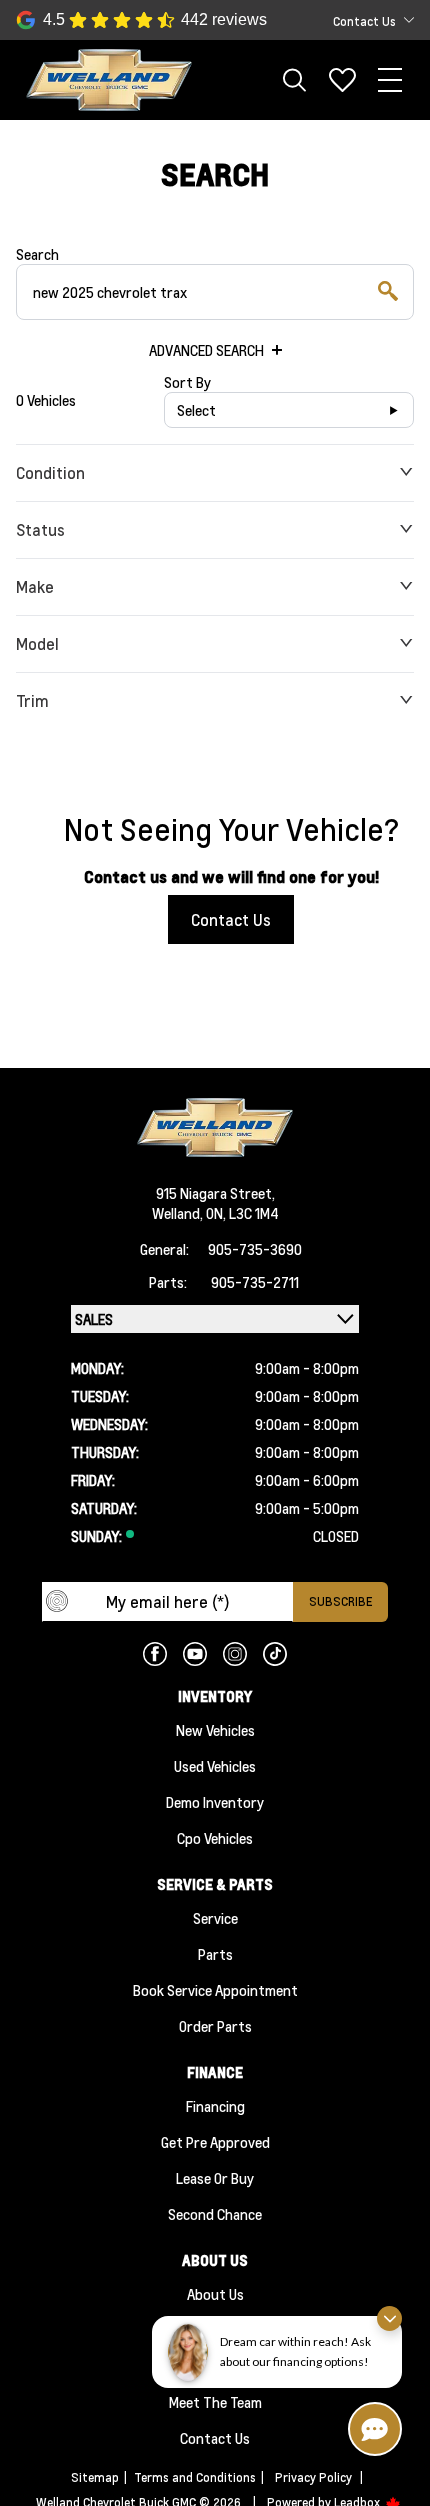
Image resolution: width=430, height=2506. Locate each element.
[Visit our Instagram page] (235, 1654)
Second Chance (215, 2214)
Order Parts (215, 2026)
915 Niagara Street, (215, 1193)
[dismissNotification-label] (389, 2318)
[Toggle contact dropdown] (409, 20)
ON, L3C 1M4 (242, 1213)
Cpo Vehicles (215, 1838)
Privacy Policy (313, 2477)
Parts (215, 1954)
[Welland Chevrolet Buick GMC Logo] (109, 80)
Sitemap (95, 2477)
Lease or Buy (215, 2178)
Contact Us (231, 919)
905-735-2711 (255, 1282)
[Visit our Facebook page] (155, 1654)
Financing (215, 2106)
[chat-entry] (375, 2429)
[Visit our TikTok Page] (275, 1654)
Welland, (179, 1213)
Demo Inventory (215, 1802)
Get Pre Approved (215, 2142)
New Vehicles (215, 1730)
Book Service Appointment (215, 1990)
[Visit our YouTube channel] (195, 1654)
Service (215, 1918)
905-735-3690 (255, 1249)
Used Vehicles (215, 1766)
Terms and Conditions (195, 2477)
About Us (215, 2294)
